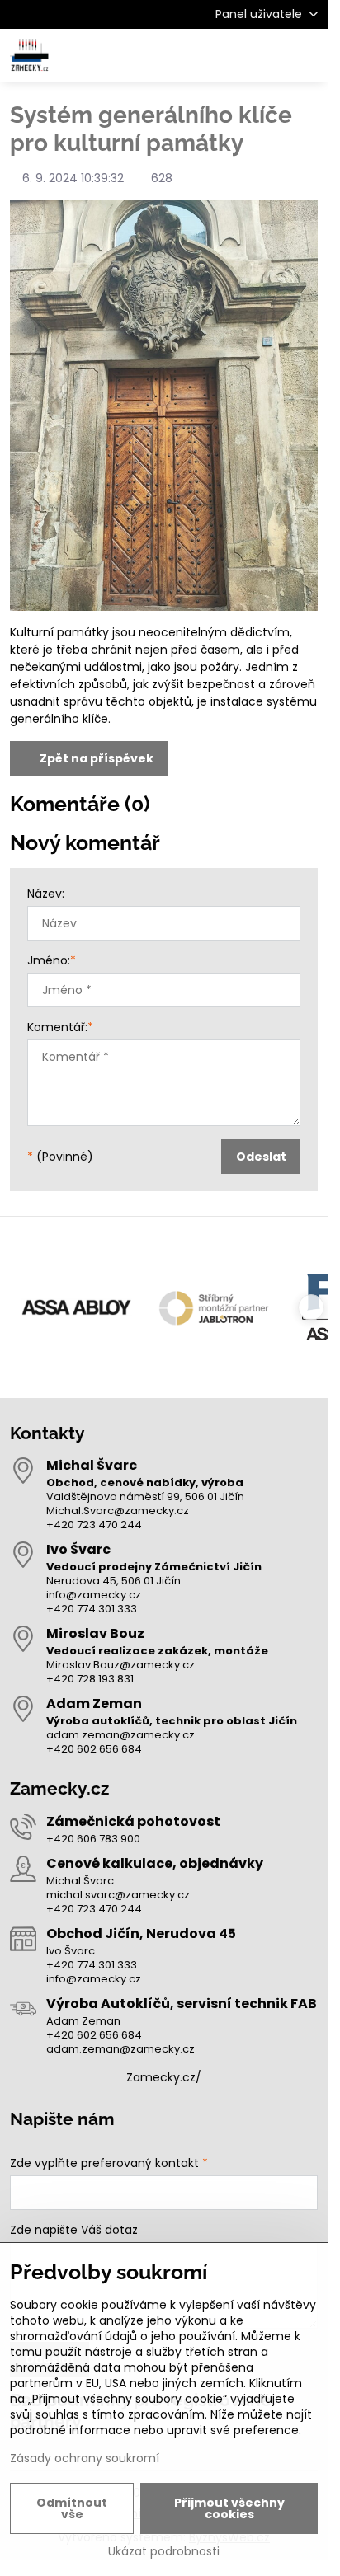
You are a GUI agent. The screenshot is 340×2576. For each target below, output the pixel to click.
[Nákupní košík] (268, 55)
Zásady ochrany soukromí (85, 2458)
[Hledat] (229, 55)
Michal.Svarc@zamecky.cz (118, 1511)
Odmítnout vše (72, 2508)
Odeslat (261, 1157)
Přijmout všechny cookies (229, 2508)
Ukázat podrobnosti (164, 2552)
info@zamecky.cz (94, 1595)
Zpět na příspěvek (95, 758)
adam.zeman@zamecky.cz (120, 1735)
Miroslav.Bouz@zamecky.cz (120, 1665)
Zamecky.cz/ (164, 2077)
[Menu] (308, 55)
